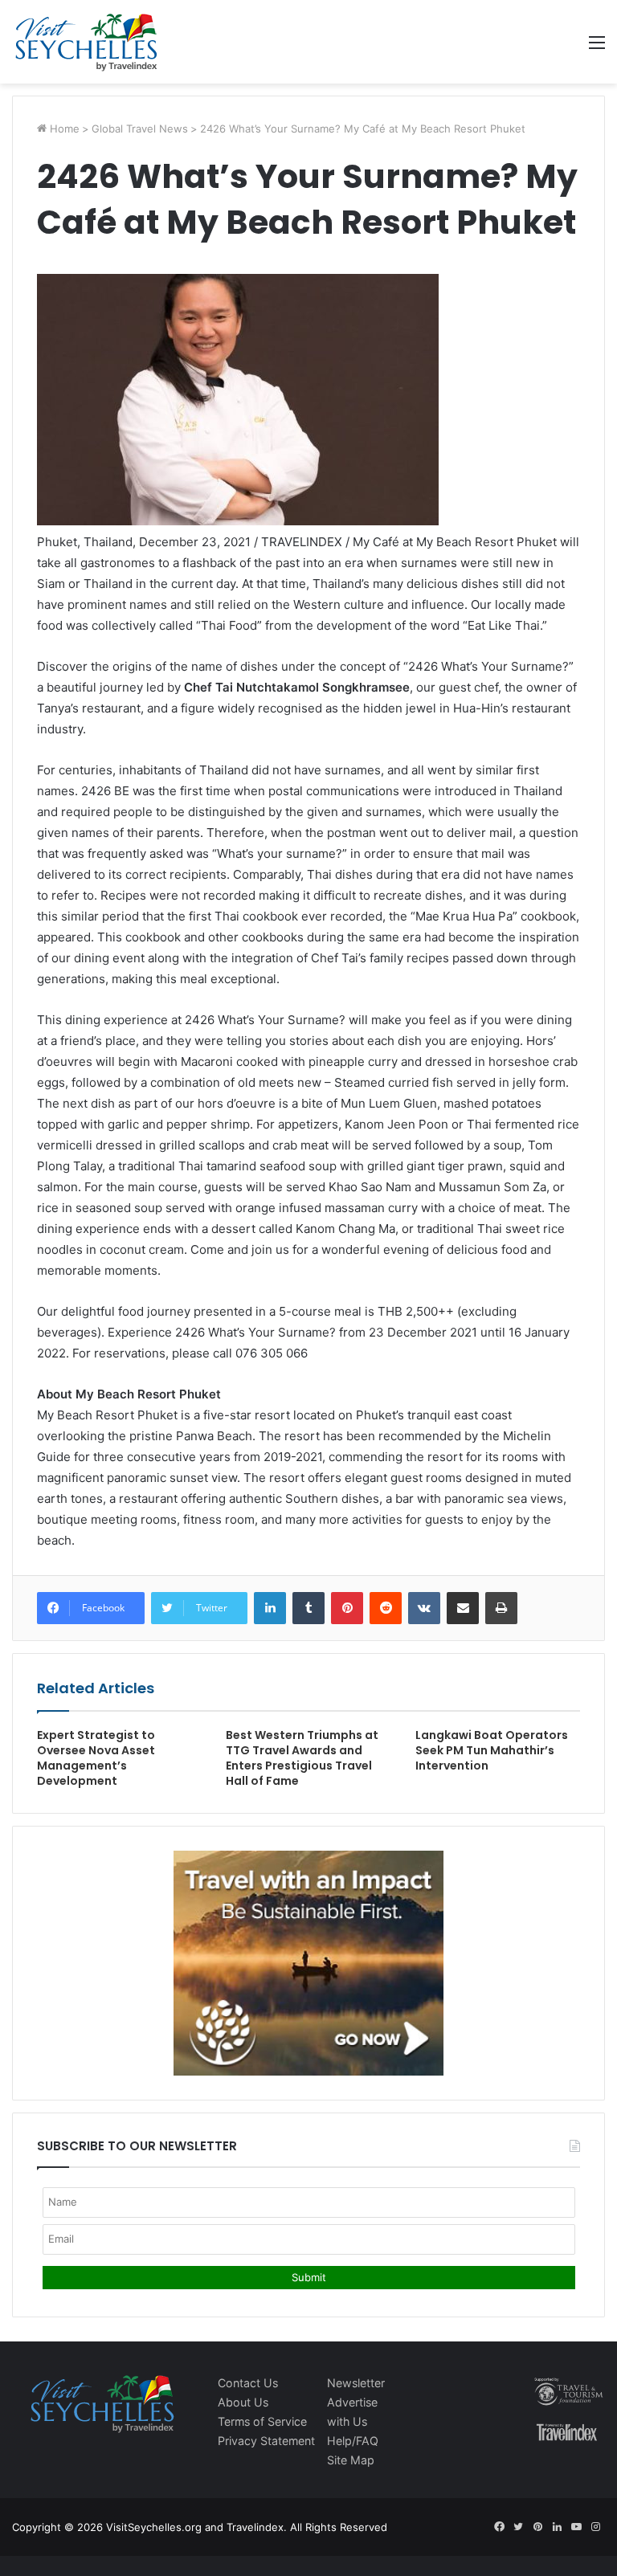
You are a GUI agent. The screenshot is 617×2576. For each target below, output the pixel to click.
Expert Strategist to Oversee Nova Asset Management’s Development (96, 1758)
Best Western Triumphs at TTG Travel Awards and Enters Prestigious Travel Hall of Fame (302, 1758)
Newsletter (356, 2383)
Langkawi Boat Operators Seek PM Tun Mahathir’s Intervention (492, 1750)
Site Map (351, 2460)
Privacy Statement (266, 2441)
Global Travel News (140, 129)
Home (63, 129)
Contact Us (248, 2383)
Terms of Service (262, 2421)
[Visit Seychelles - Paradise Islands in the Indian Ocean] (86, 42)
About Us (243, 2402)
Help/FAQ (353, 2441)
